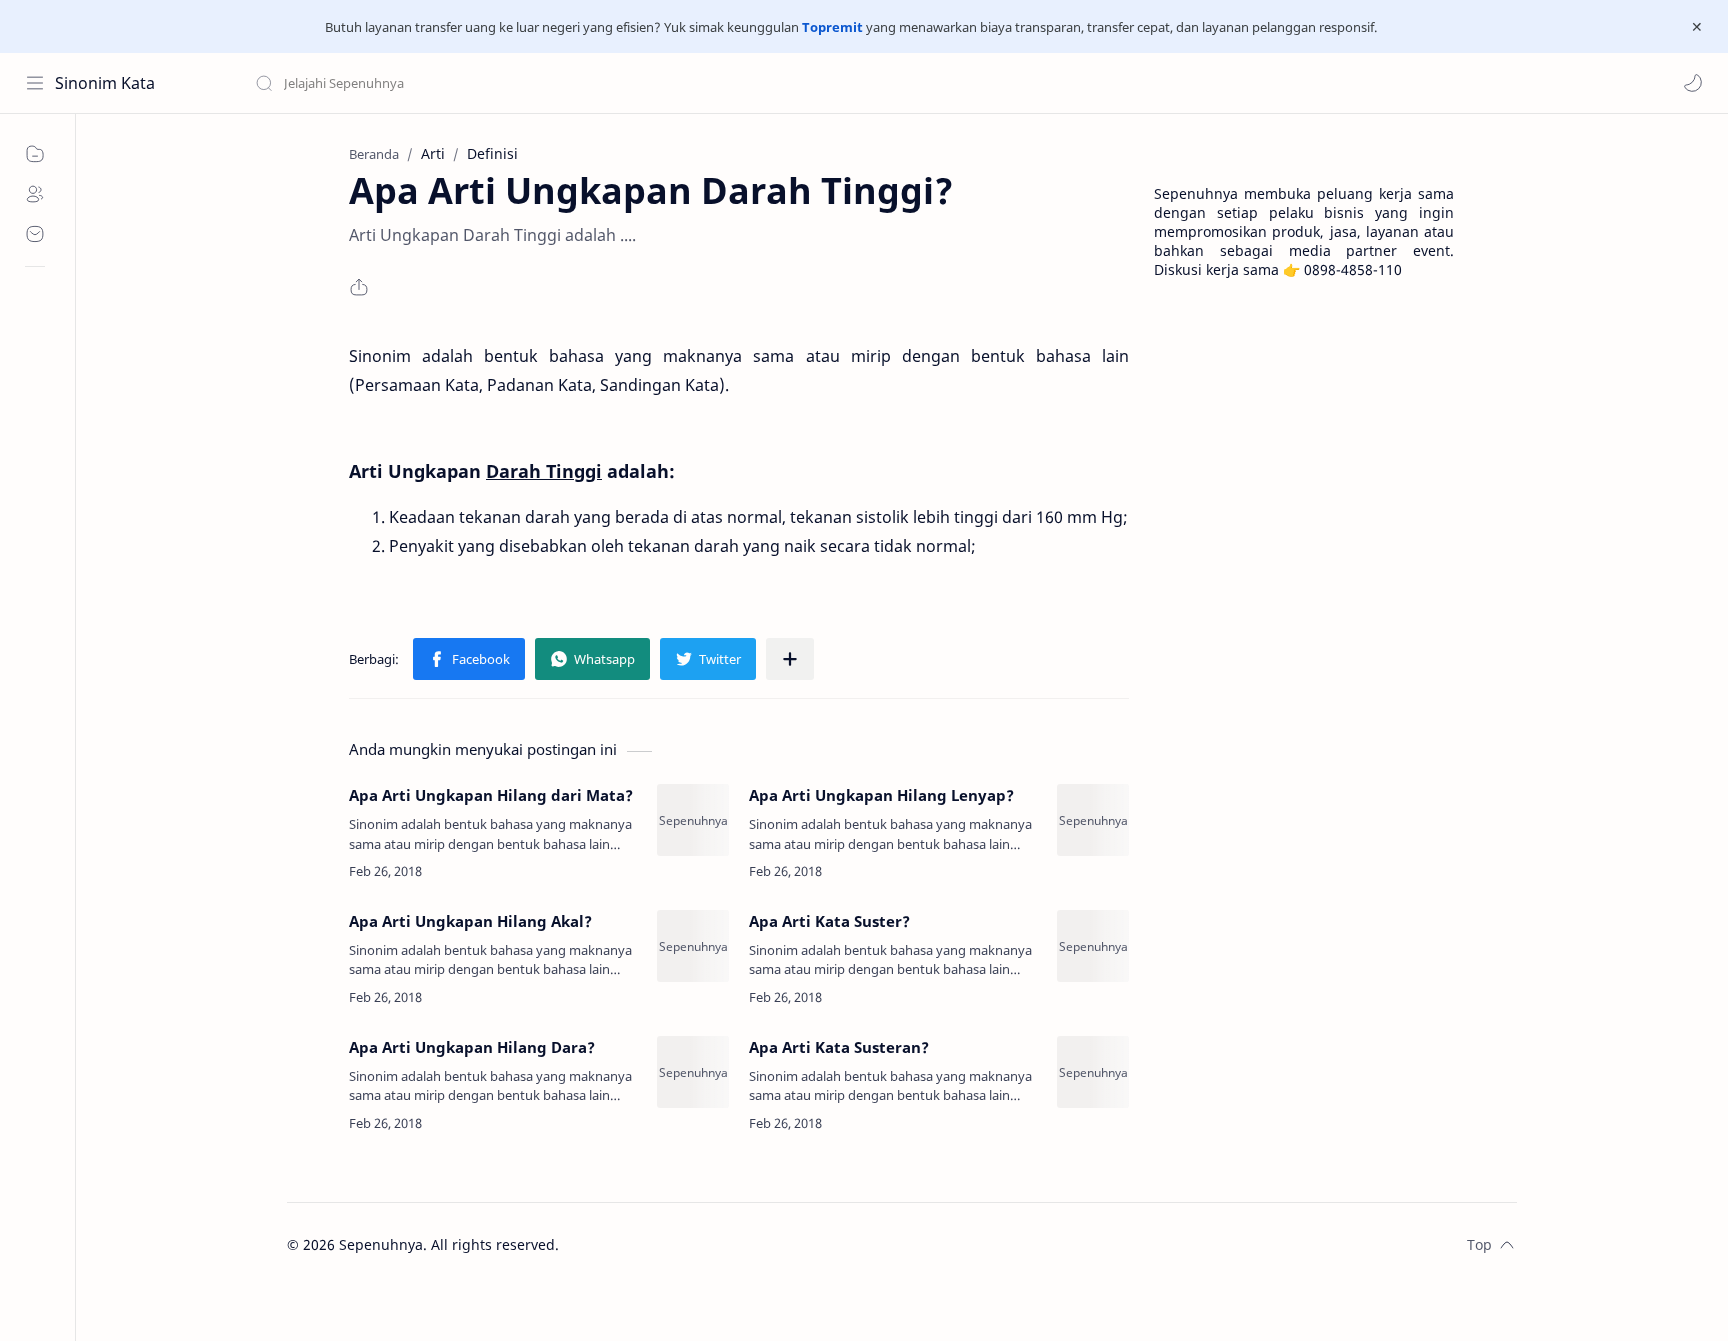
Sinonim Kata (105, 83)
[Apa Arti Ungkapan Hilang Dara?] (693, 1072)
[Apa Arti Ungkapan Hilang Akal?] (693, 946)
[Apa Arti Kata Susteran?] (1093, 1072)
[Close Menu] (1697, 27)
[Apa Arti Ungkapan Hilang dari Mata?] (693, 820)
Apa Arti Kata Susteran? (839, 1047)
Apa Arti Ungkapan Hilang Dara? (472, 1047)
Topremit (832, 27)
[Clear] (569, 83)
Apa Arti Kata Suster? (829, 921)
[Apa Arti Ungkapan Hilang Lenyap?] (1093, 820)
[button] (1693, 83)
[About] (35, 194)
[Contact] (35, 234)
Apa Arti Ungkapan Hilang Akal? (470, 921)
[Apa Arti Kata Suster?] (1093, 946)
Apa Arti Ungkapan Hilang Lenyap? (881, 795)
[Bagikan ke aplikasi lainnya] (790, 659)
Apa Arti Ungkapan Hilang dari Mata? (491, 795)
